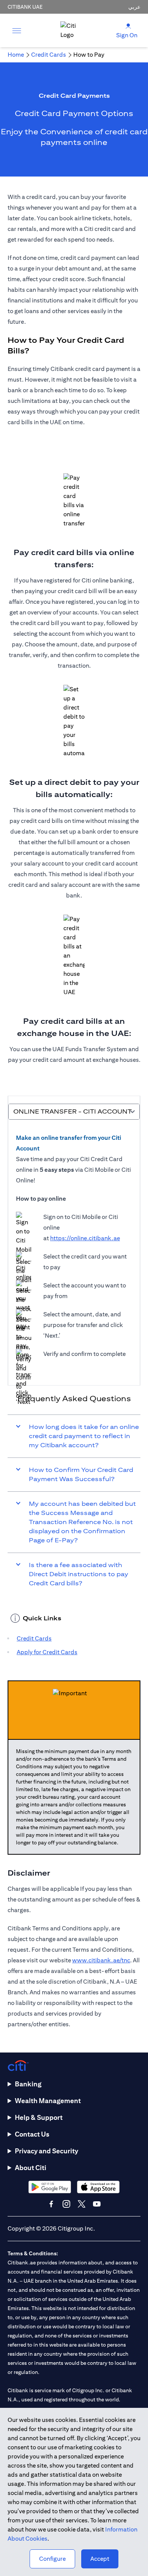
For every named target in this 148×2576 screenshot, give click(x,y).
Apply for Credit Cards (47, 1652)
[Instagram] (66, 2204)
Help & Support (39, 2117)
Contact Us (32, 2134)
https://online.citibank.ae (85, 1238)
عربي (134, 7)
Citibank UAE (25, 7)
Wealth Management (48, 2101)
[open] (17, 30)
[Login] (128, 26)
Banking (28, 2084)
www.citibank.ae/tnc (101, 1960)
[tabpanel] (74, 1249)
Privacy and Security (46, 2151)
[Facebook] (51, 2204)
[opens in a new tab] (50, 2187)
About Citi (31, 2168)
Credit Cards (34, 1638)
